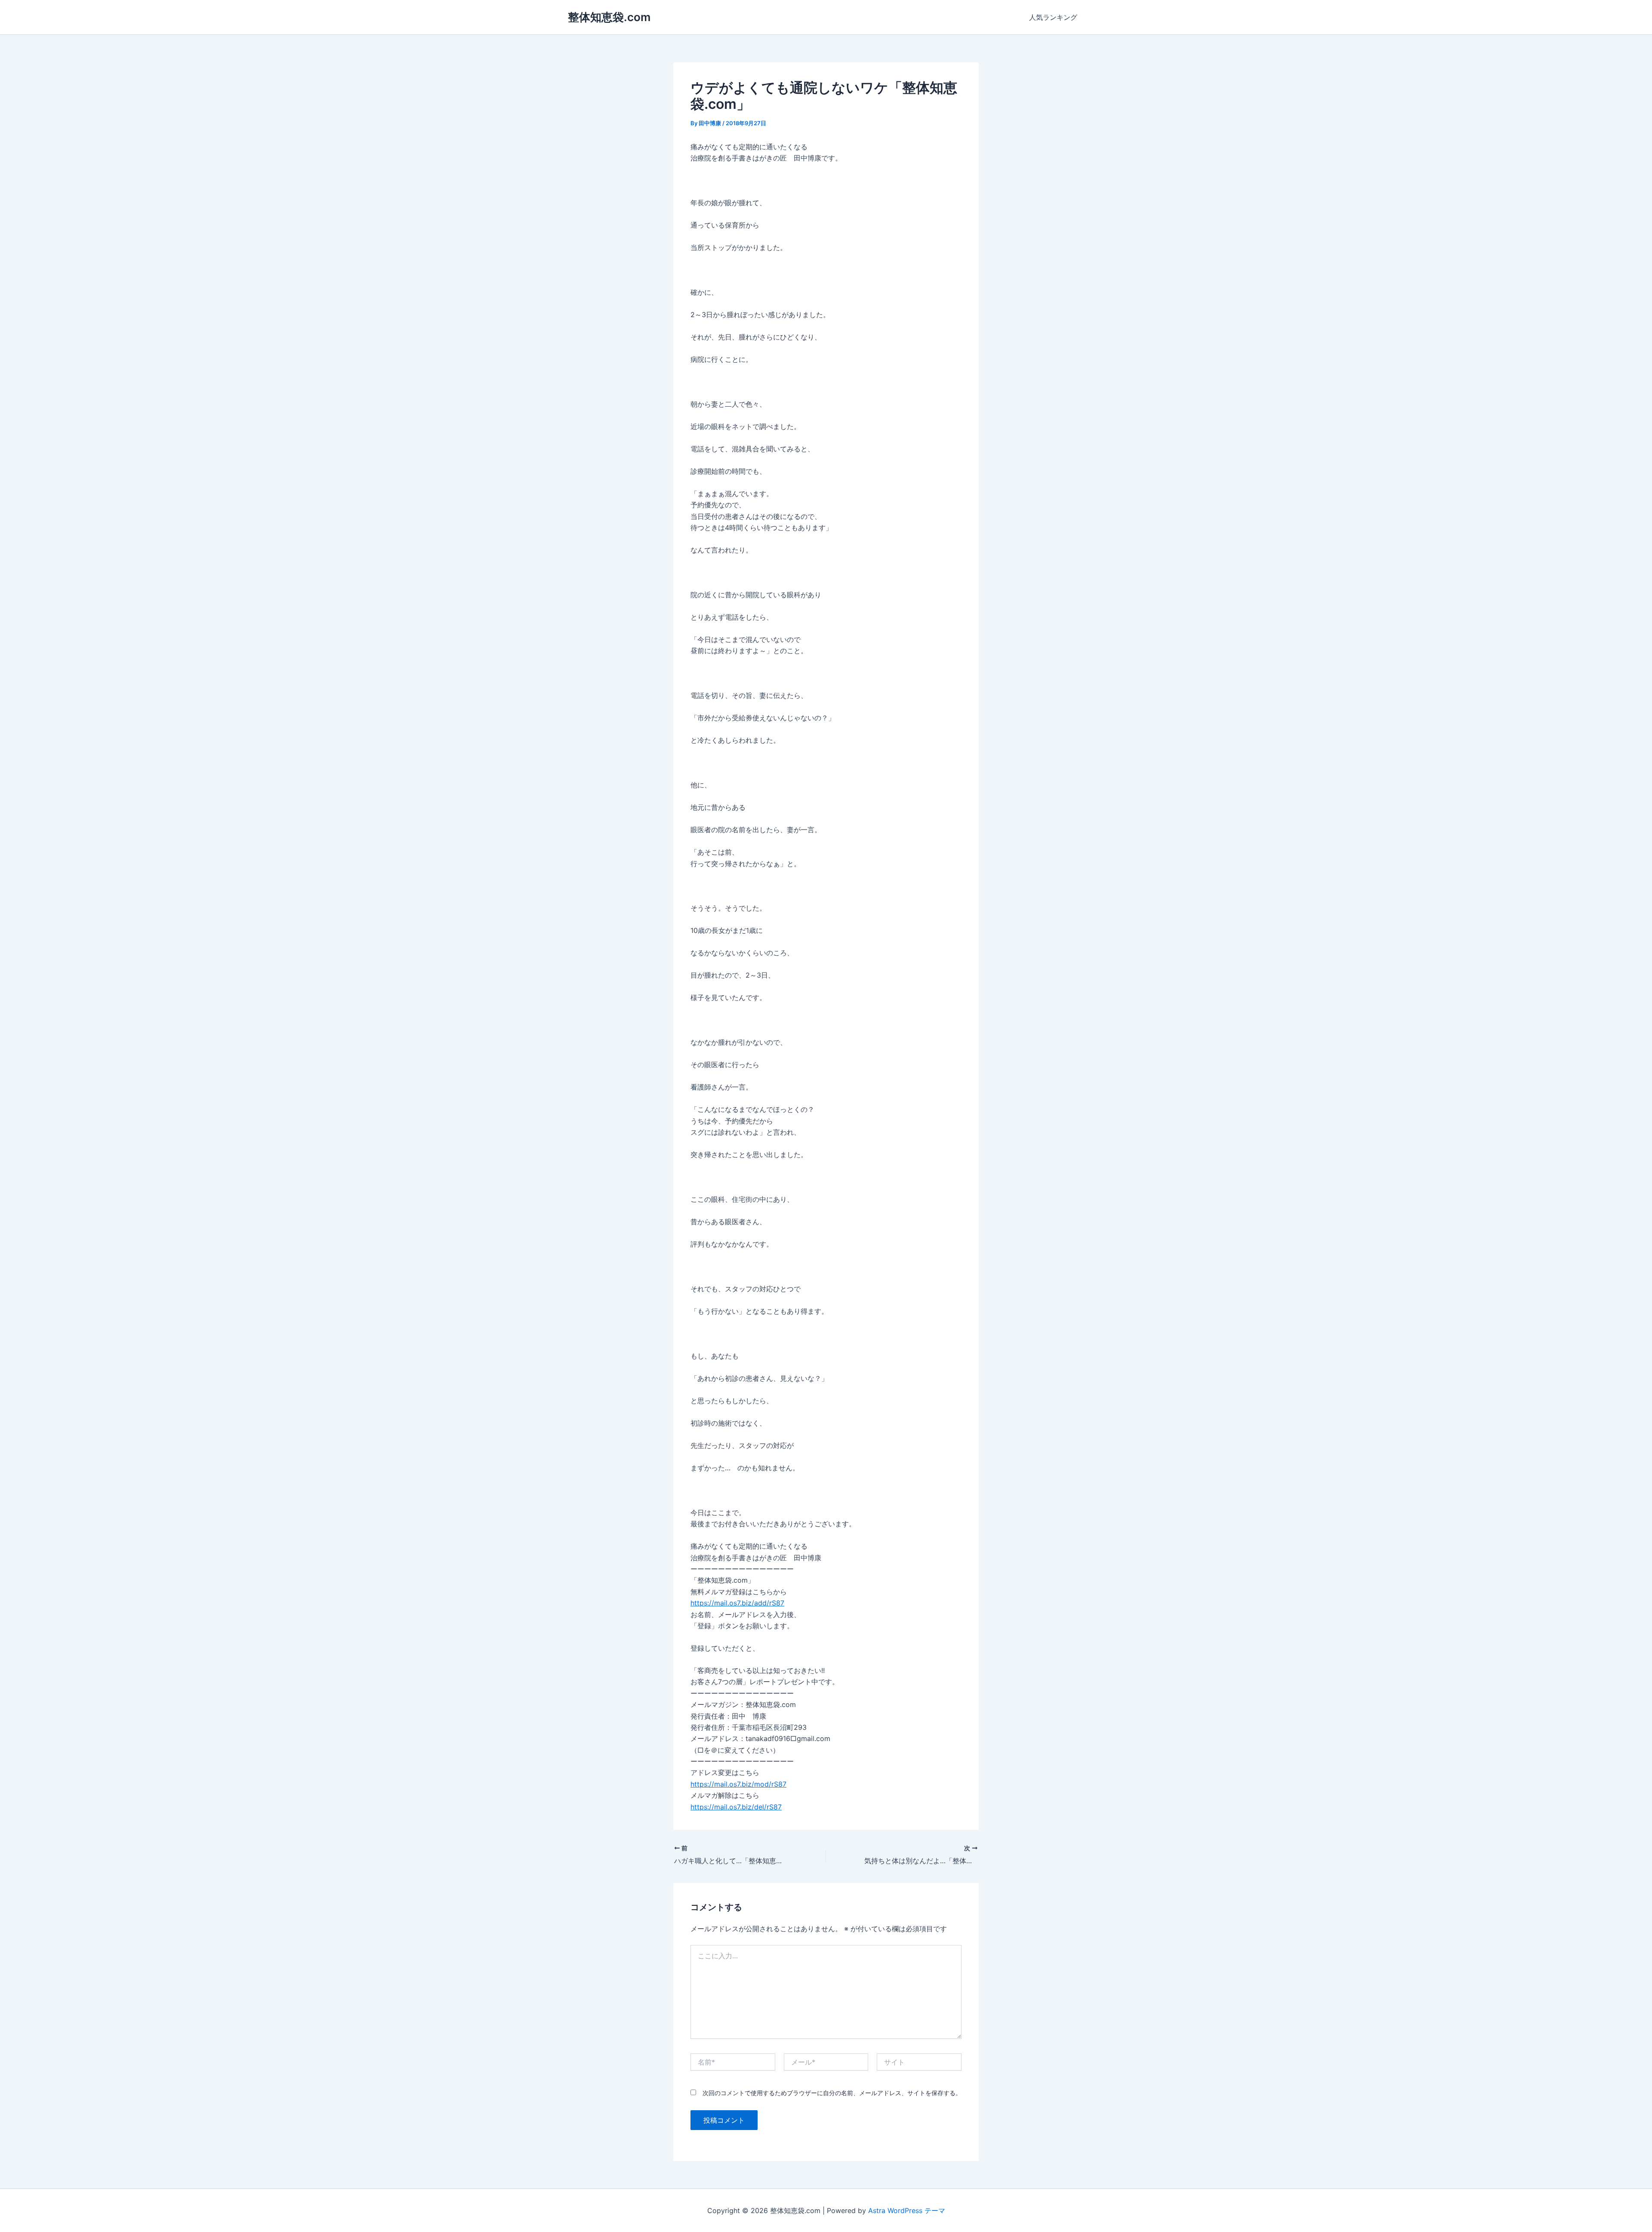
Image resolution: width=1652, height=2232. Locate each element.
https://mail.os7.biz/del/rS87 (736, 1807)
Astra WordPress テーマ (907, 2210)
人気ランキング (1053, 17)
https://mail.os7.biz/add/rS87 (737, 1603)
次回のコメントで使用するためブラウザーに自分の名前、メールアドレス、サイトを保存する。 (832, 2093)
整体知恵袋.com (609, 17)
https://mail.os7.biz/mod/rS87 (738, 1784)
